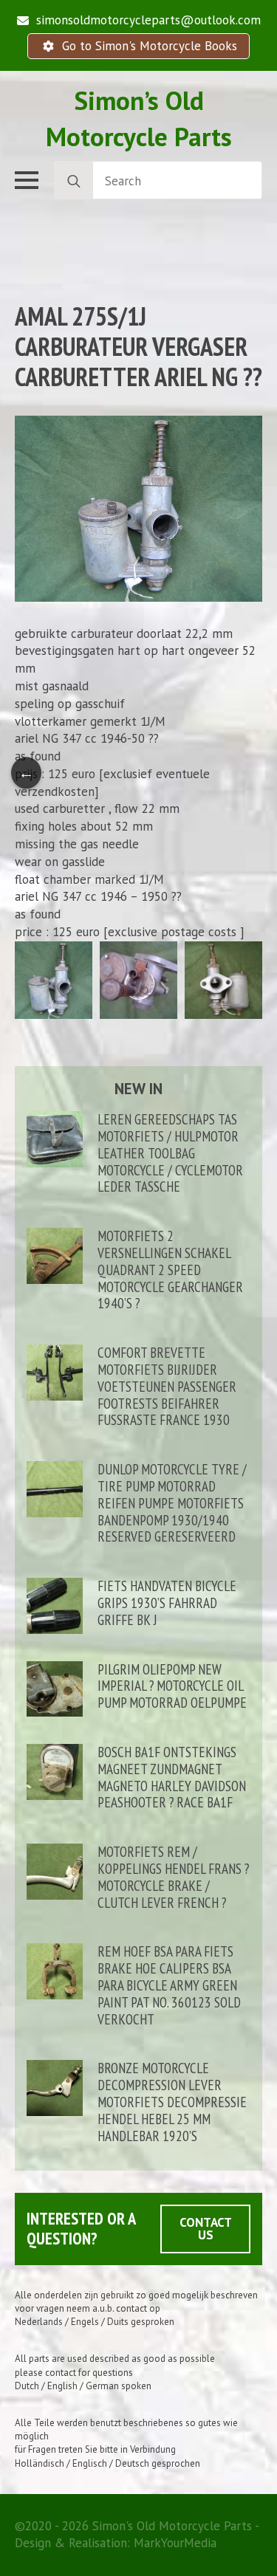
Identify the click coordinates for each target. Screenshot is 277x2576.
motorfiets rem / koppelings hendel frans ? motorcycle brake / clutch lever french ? (173, 1877)
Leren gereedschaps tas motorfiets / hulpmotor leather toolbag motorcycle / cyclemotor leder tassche (170, 1153)
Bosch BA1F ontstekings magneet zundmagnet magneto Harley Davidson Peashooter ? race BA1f (172, 1778)
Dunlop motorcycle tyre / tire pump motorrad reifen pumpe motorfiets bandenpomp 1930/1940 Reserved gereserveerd (172, 1503)
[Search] (74, 181)
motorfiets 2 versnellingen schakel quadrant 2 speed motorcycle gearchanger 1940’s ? (170, 1270)
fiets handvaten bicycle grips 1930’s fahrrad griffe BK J (167, 1603)
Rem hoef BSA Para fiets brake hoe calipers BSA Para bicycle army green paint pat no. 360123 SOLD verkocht (169, 1985)
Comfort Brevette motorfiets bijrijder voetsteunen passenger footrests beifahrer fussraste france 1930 (167, 1387)
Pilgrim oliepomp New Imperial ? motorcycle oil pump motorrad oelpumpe (172, 1686)
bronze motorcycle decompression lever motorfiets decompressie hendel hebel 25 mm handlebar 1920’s (172, 2102)
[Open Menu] (27, 180)
